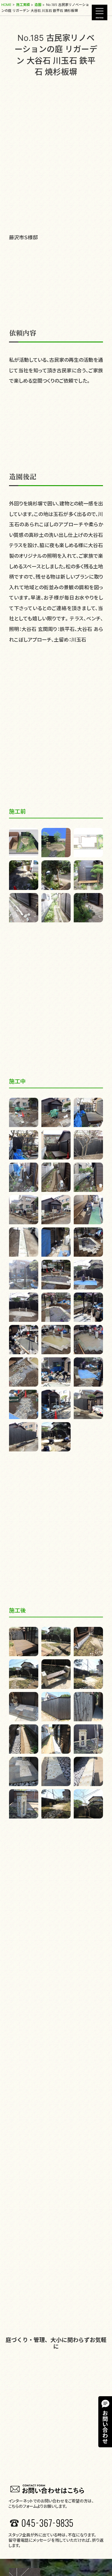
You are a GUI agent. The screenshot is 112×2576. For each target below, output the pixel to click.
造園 (38, 5)
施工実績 (23, 5)
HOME (6, 5)
